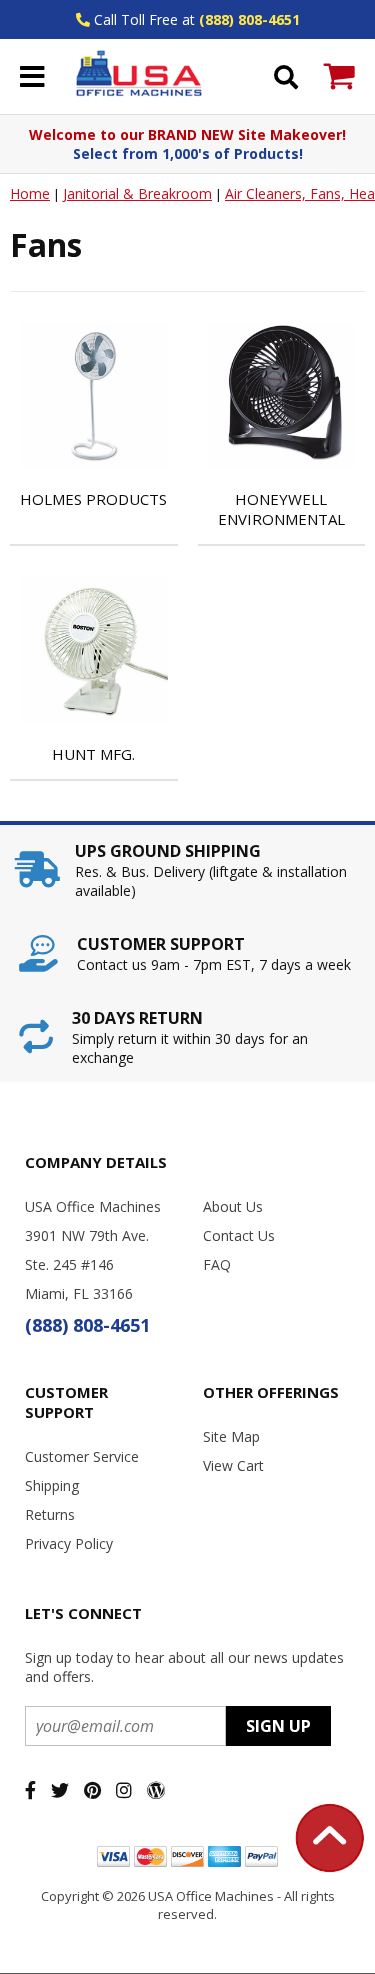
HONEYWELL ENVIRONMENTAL (281, 509)
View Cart (233, 1465)
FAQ (217, 1264)
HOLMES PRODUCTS (93, 499)
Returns (50, 1514)
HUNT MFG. (93, 754)
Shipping (52, 1485)
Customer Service (82, 1456)
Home (30, 193)
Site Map (231, 1436)
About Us (233, 1206)
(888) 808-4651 (249, 19)
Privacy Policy (69, 1543)
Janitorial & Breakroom (137, 193)
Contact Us (239, 1235)
